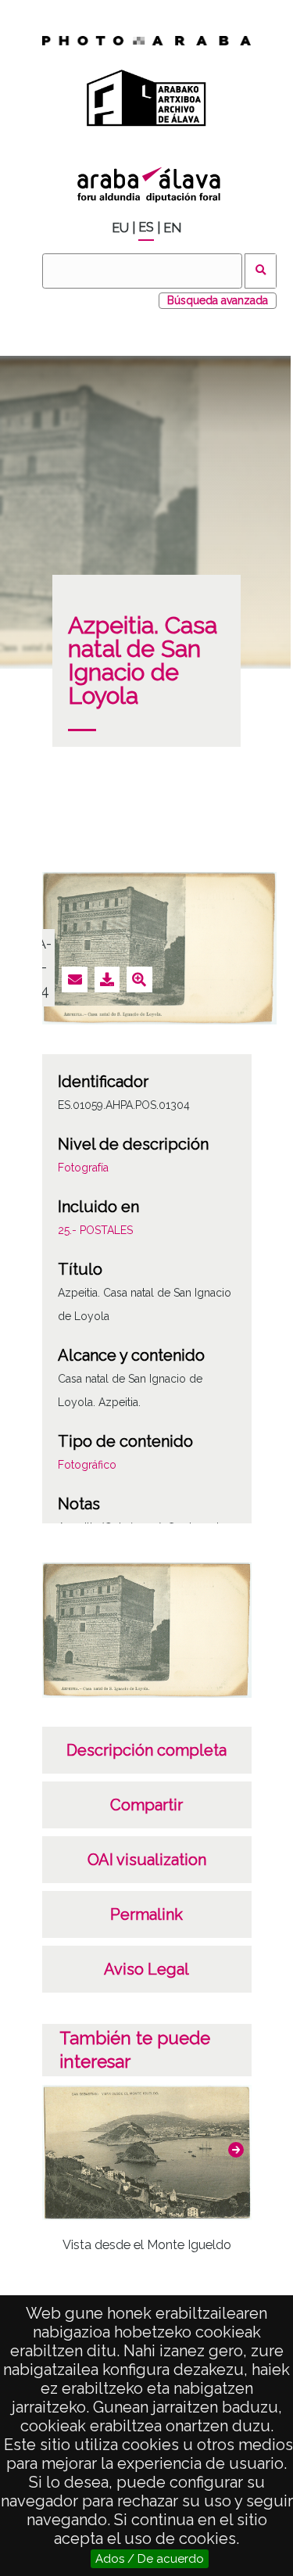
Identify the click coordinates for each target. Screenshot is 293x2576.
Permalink (146, 1914)
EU (120, 228)
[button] (236, 2150)
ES (146, 227)
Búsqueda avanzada (218, 300)
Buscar (261, 271)
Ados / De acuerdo (150, 2559)
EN (172, 228)
